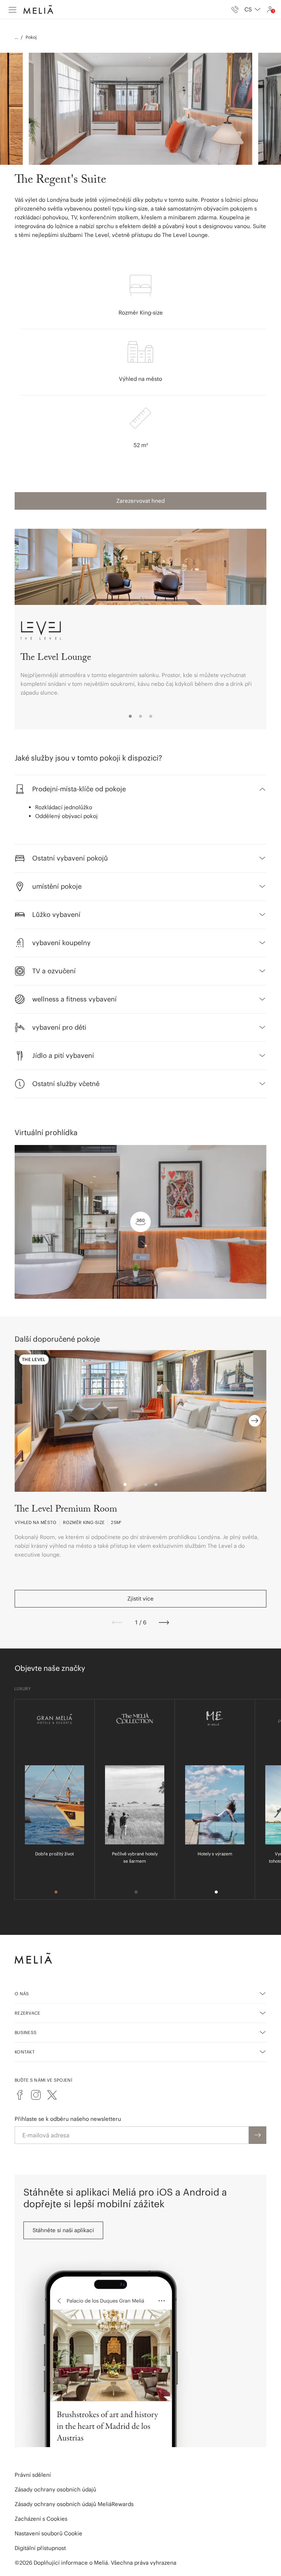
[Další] (164, 1622)
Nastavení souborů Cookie (48, 2533)
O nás (22, 1994)
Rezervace (28, 2013)
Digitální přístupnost (40, 2548)
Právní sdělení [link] (33, 2475)
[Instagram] (36, 2095)
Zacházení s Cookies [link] (41, 2519)
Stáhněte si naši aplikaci (63, 2230)
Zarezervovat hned (140, 501)
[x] (52, 2095)
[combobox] (252, 10)
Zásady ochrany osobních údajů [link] (55, 2489)
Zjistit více (140, 1599)
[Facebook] (20, 2095)
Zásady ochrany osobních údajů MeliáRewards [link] (74, 2504)
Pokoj (31, 37)
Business (26, 2032)
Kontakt (25, 2052)
